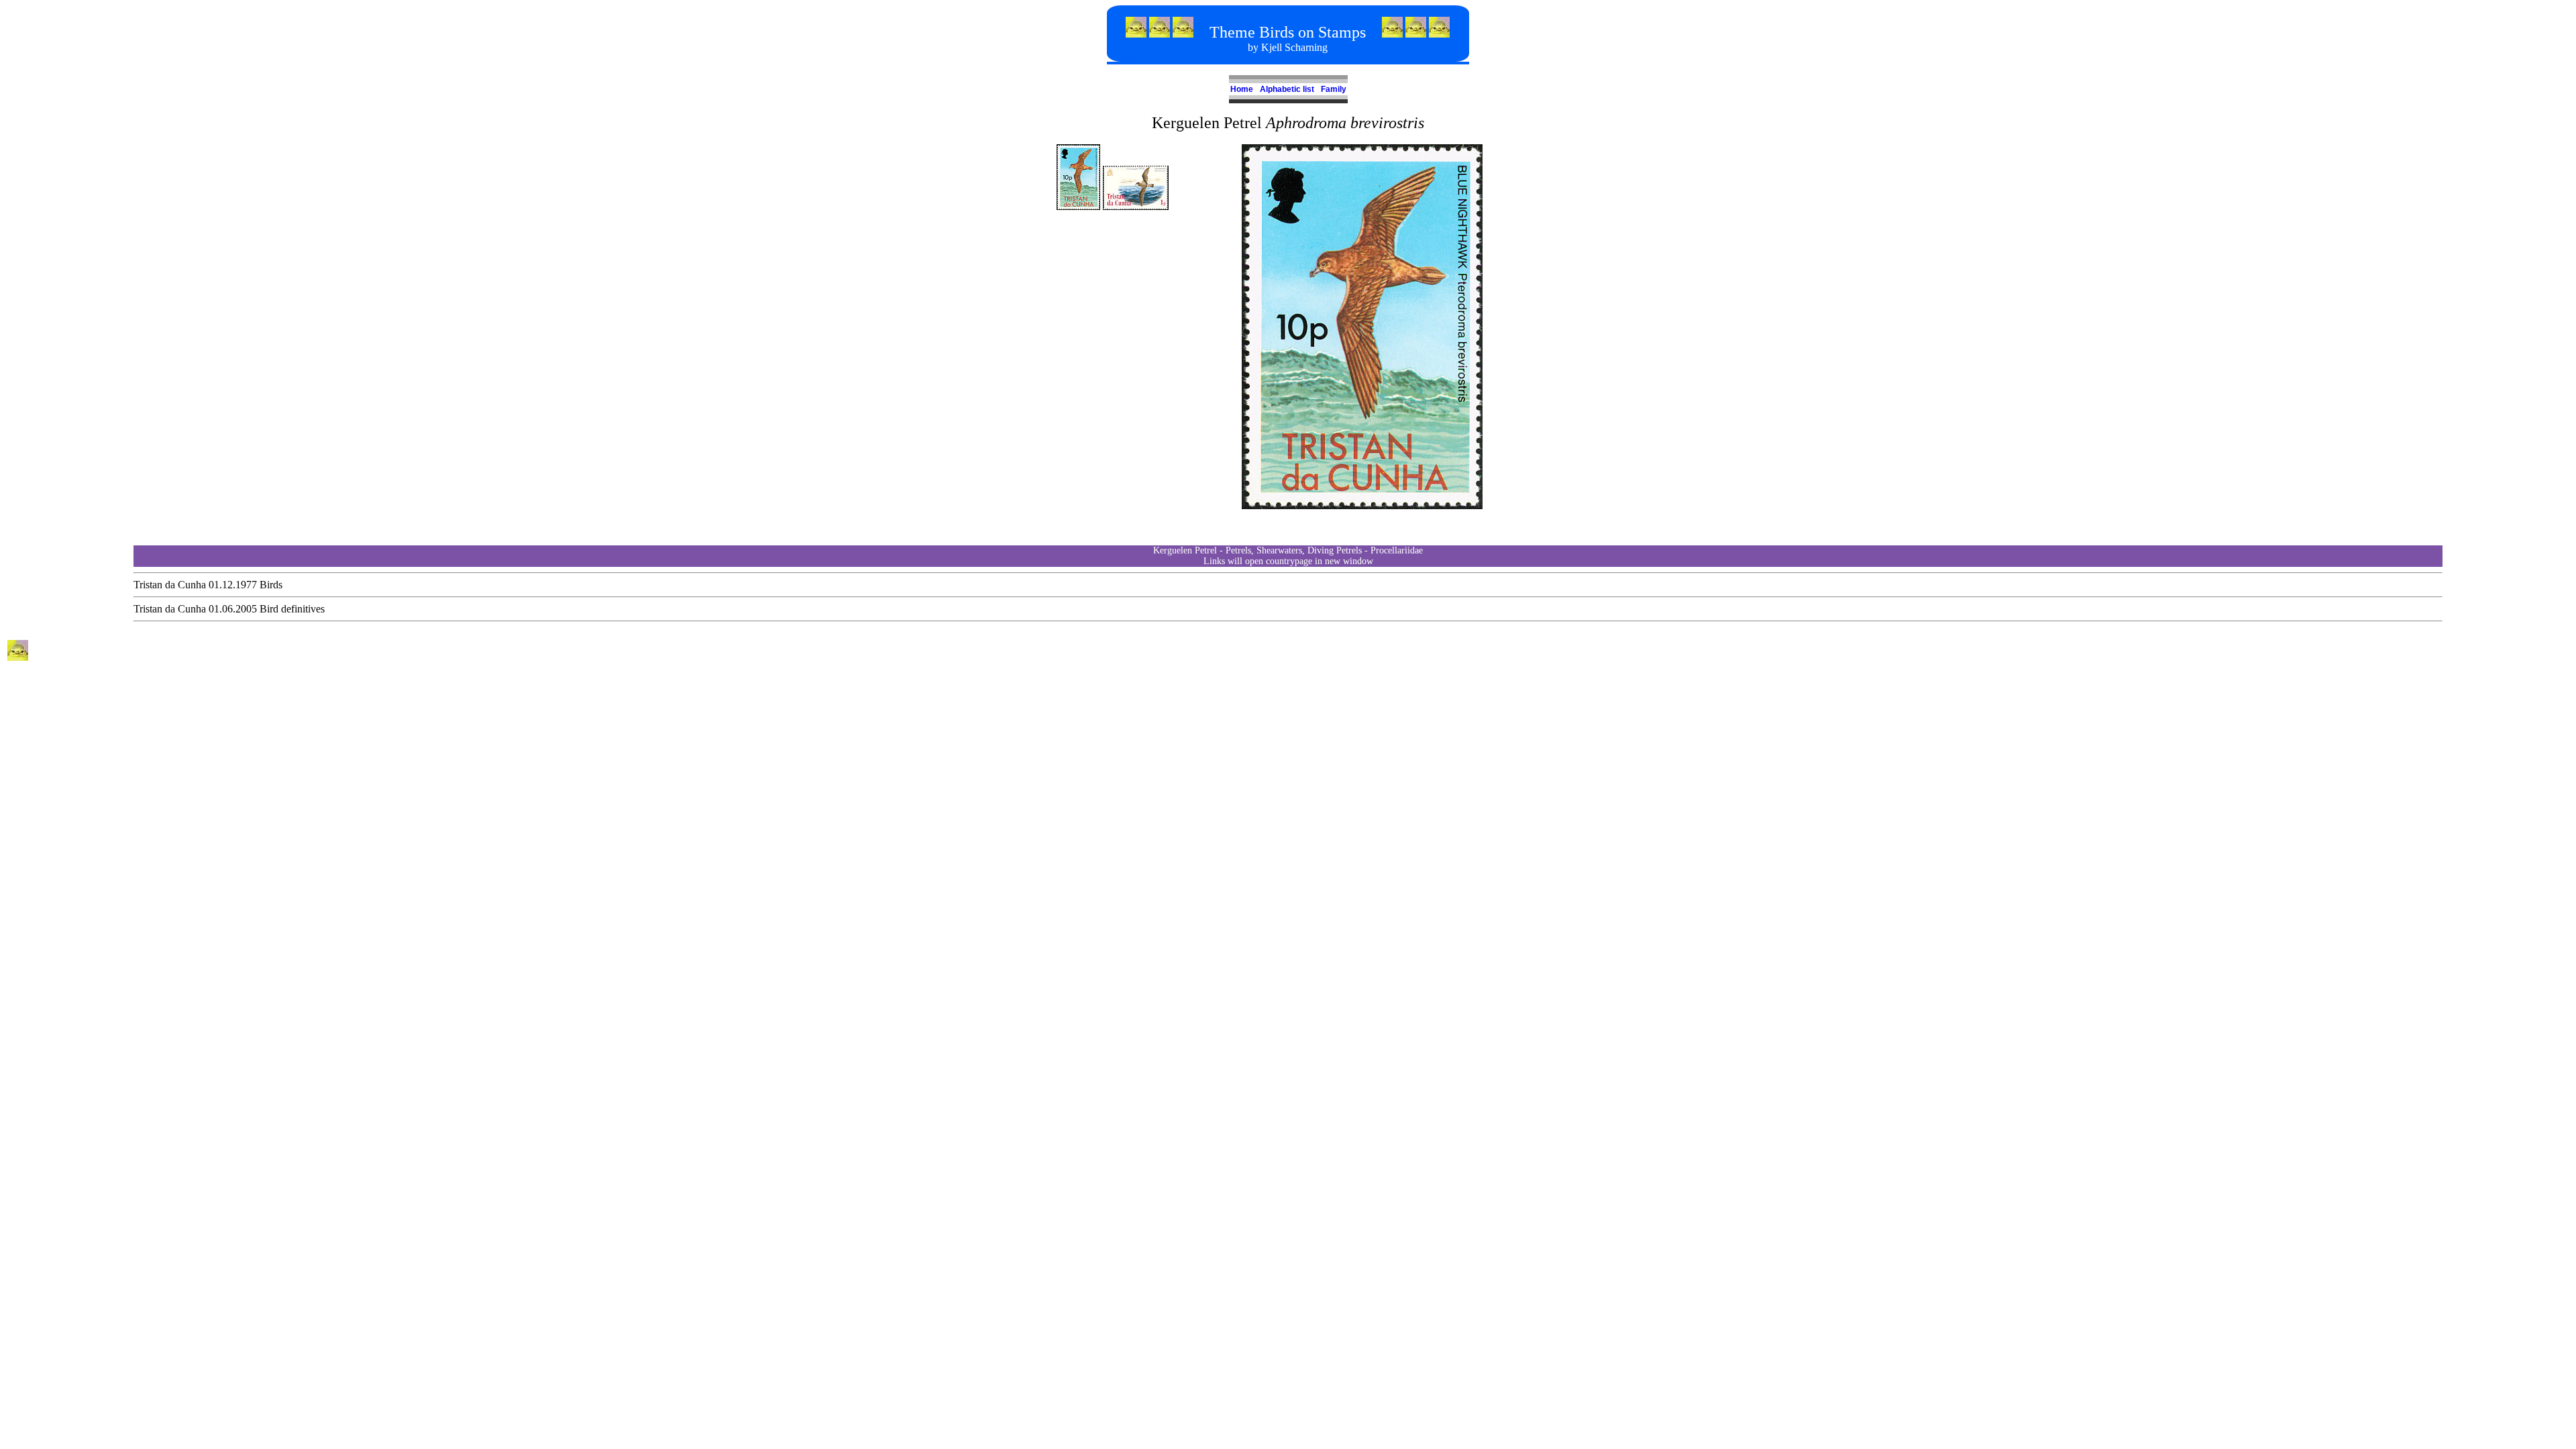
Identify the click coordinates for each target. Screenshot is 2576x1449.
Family (1332, 89)
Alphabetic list (1285, 89)
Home (1242, 89)
